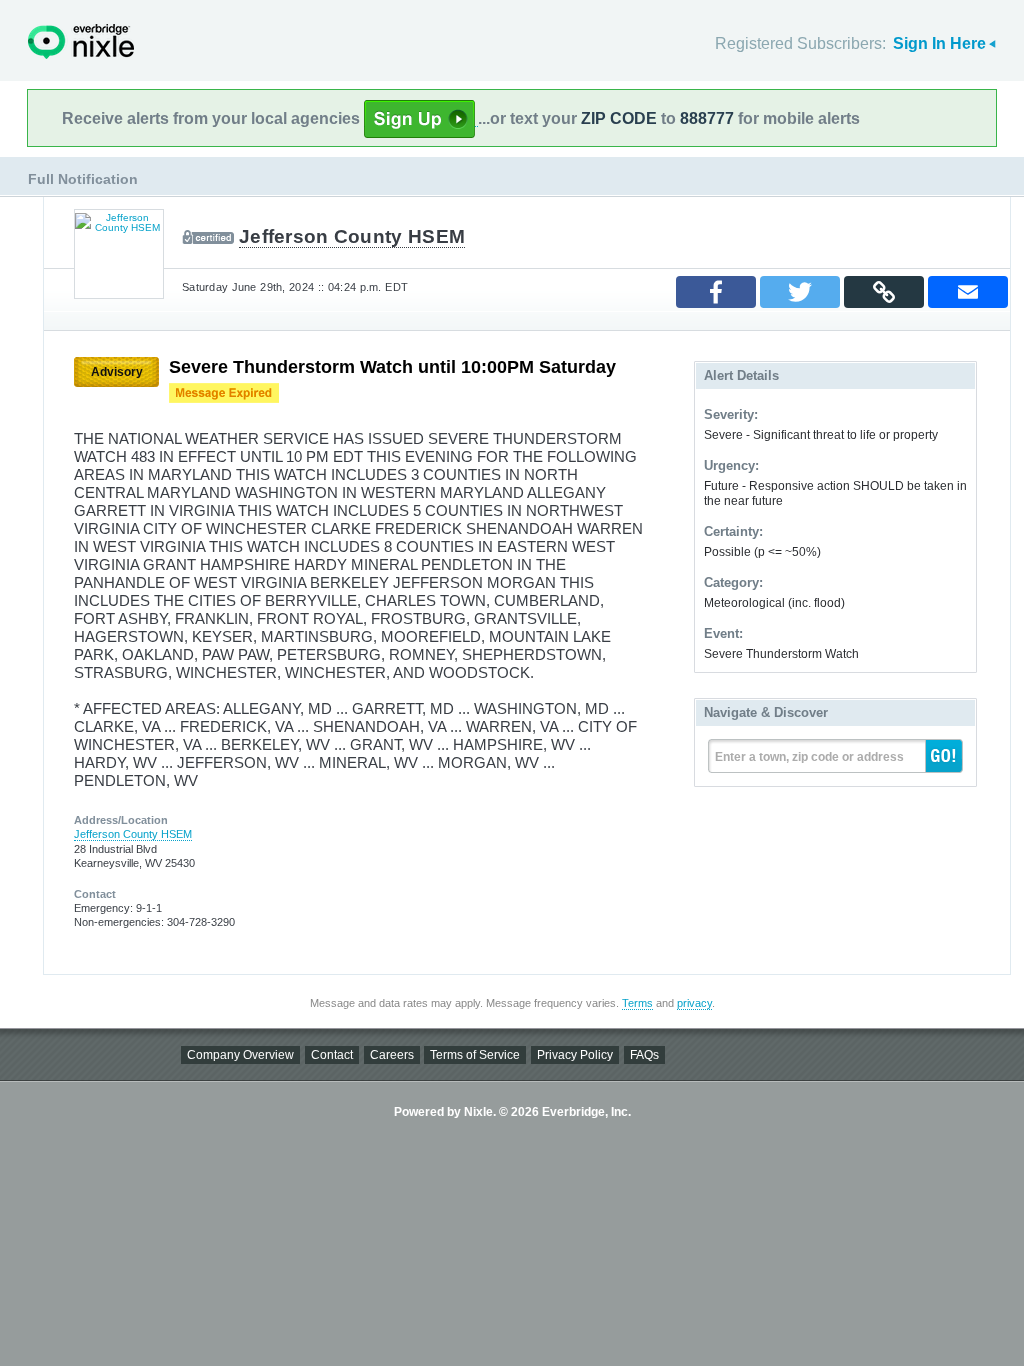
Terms (637, 1003)
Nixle (81, 41)
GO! (944, 756)
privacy (694, 1003)
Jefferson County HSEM (352, 236)
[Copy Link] (884, 292)
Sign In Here (939, 43)
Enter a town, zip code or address (809, 757)
